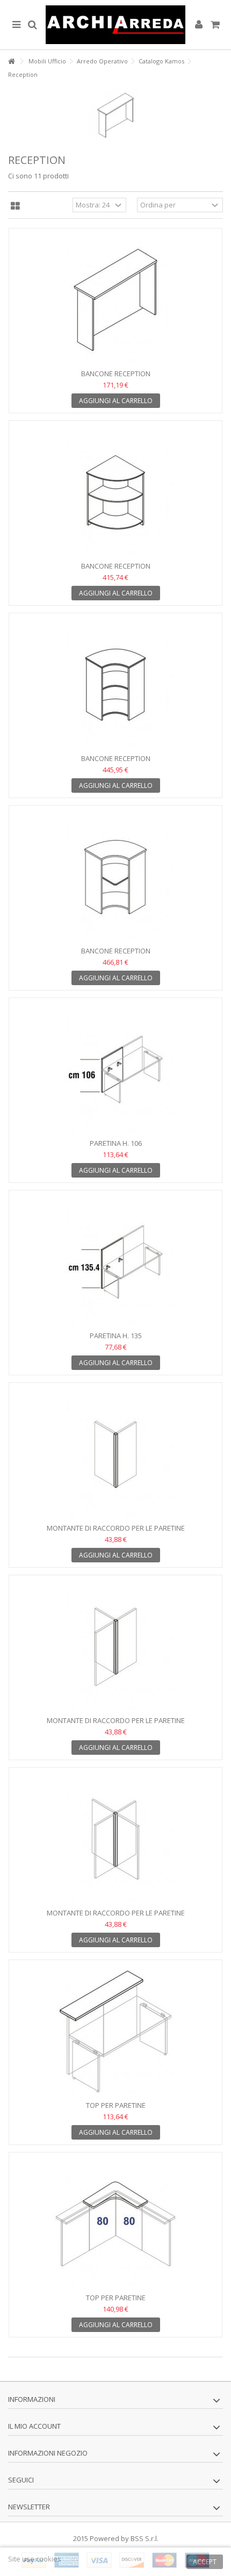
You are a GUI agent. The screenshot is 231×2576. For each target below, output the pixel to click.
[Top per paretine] (115, 2032)
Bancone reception (116, 374)
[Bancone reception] (115, 300)
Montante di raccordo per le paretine (116, 1528)
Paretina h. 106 (116, 1143)
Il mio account (34, 2426)
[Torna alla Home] (11, 62)
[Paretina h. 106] (115, 1070)
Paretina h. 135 (116, 1336)
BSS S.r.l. (145, 2538)
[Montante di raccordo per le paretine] (115, 1454)
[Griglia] (15, 206)
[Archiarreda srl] (115, 25)
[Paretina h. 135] (115, 1262)
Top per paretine (116, 2105)
